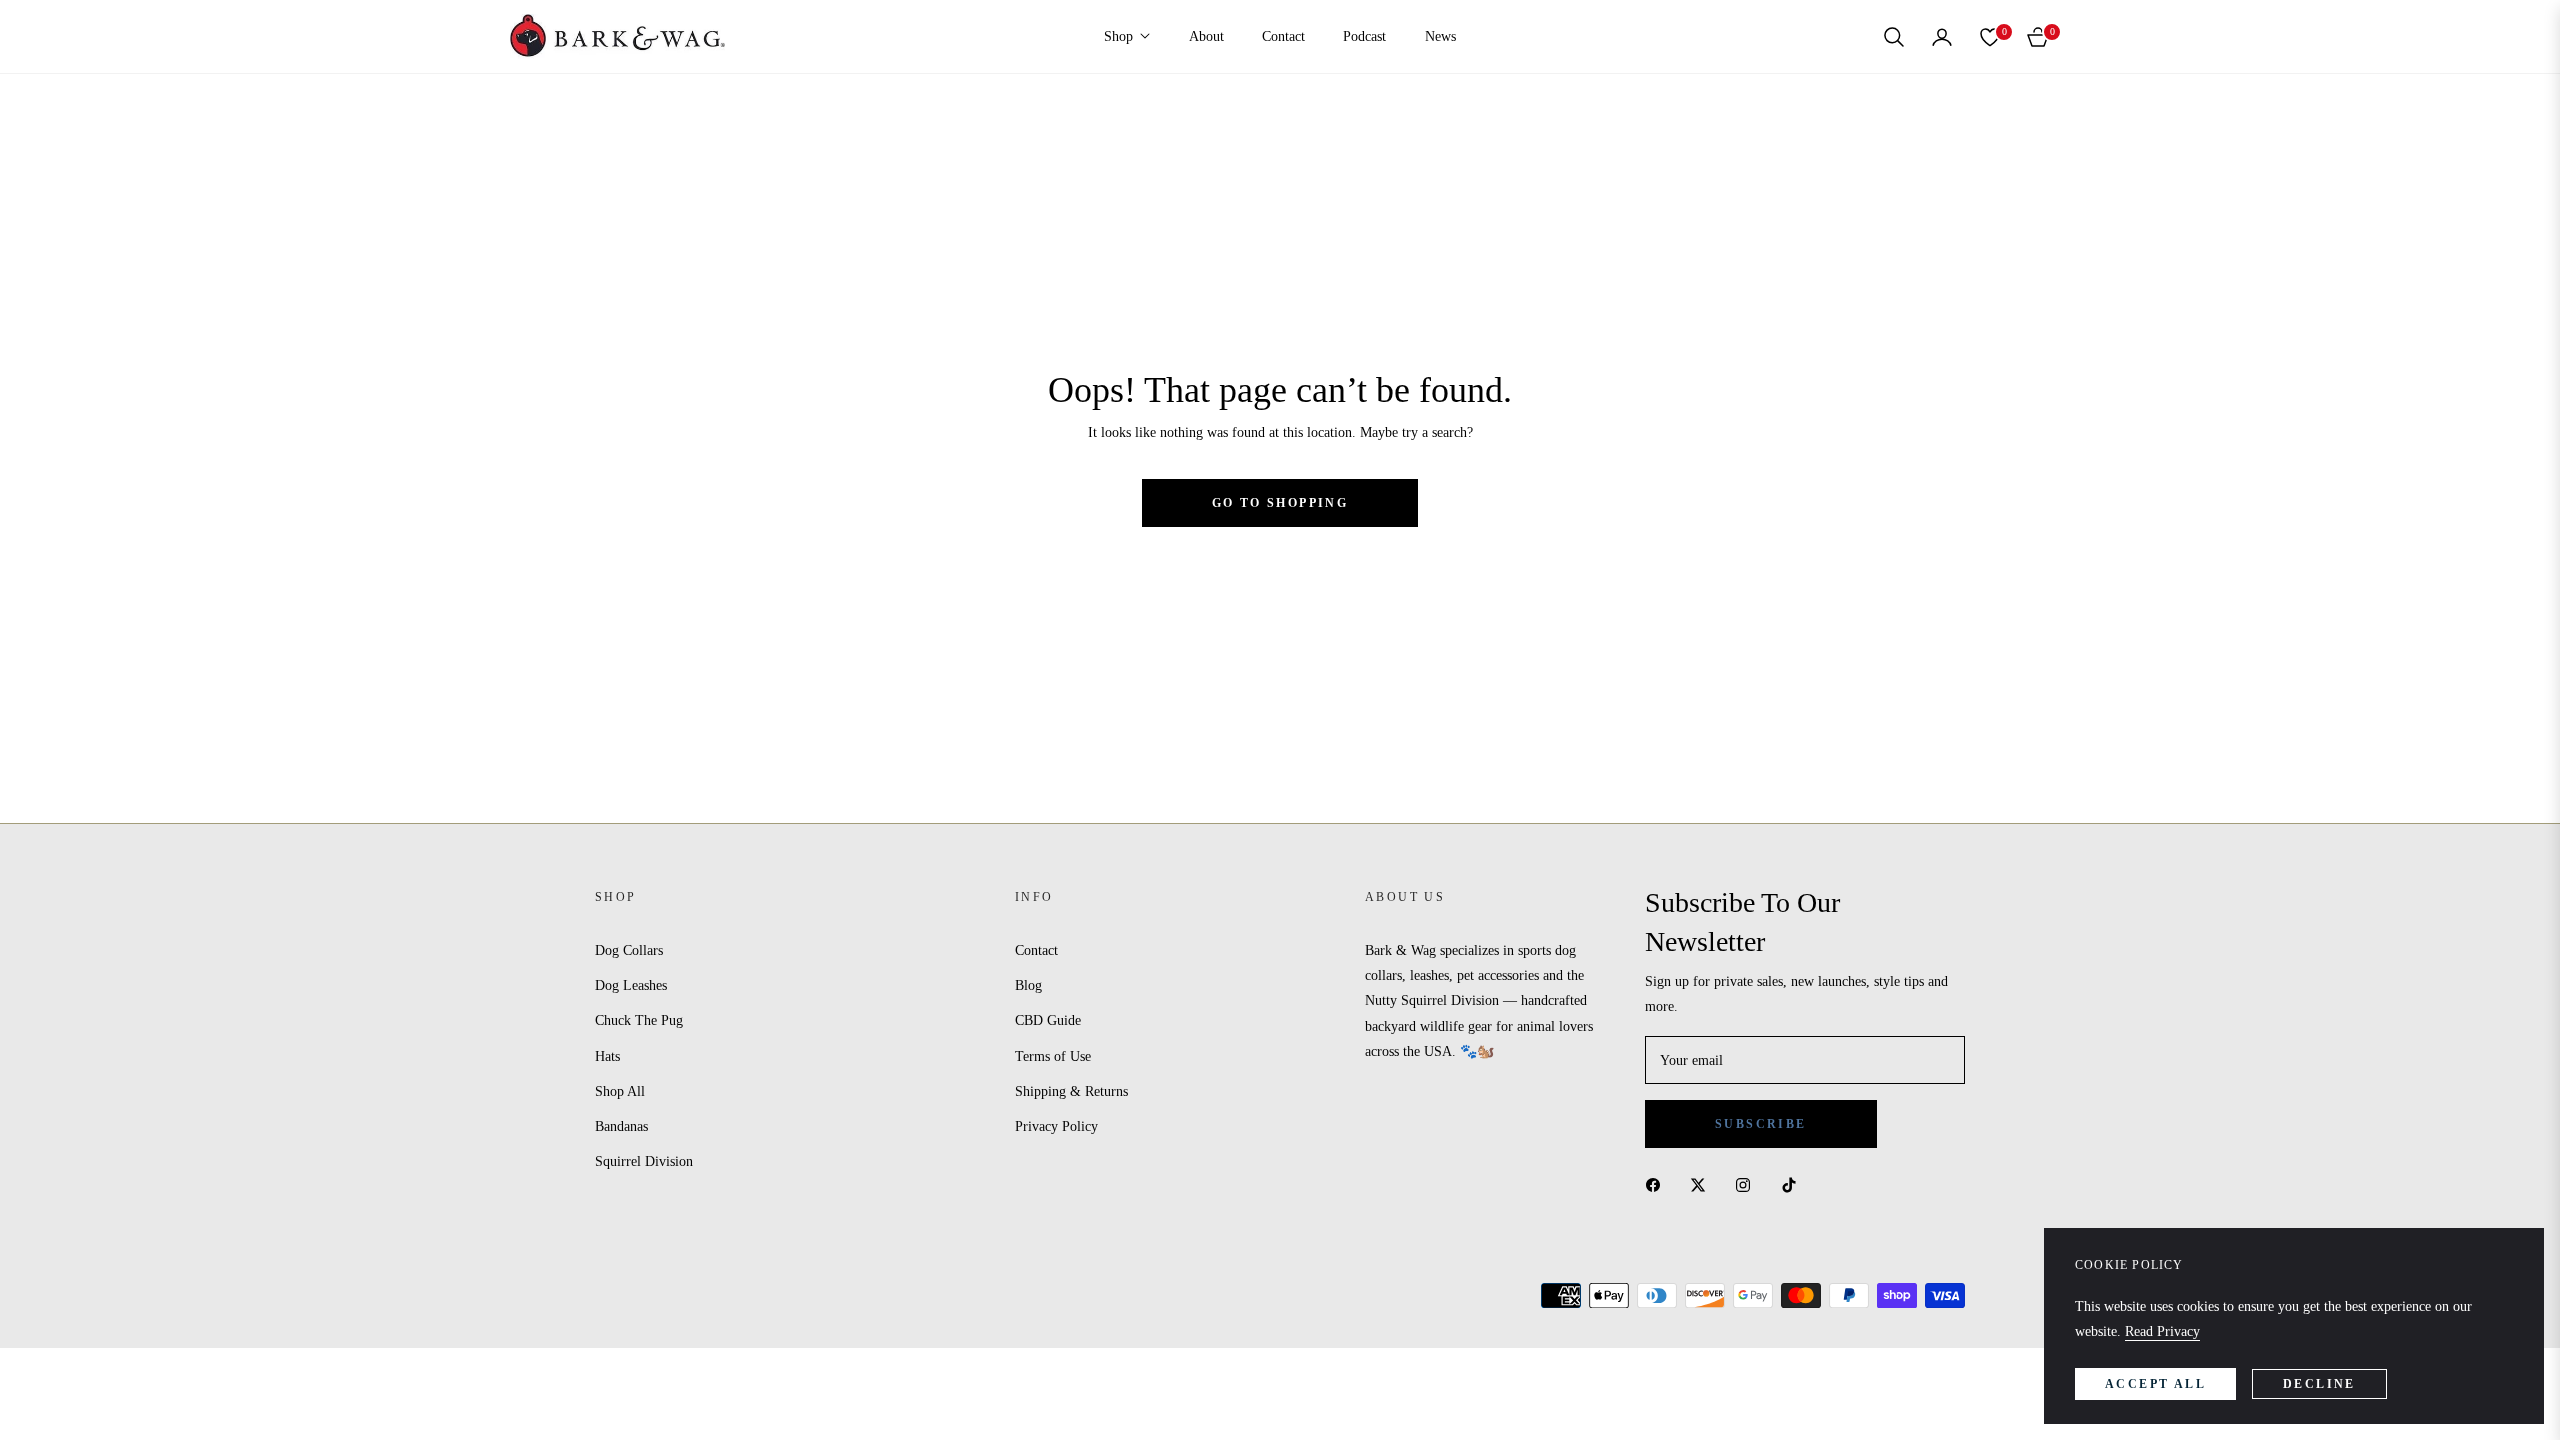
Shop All (620, 1091)
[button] (1894, 37)
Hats (607, 1056)
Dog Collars (629, 950)
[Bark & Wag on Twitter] (1703, 1184)
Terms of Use (1053, 1056)
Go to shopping (1280, 503)
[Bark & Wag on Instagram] (1748, 1184)
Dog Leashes (631, 985)
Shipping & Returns (1071, 1091)
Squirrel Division (644, 1161)
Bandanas (621, 1126)
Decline (2319, 1384)
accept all (2155, 1384)
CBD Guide (1048, 1020)
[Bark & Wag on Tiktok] (1794, 1184)
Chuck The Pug (639, 1020)
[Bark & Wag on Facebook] (1658, 1184)
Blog (1028, 985)
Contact (1036, 950)
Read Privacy (2162, 1331)
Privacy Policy (1056, 1126)
